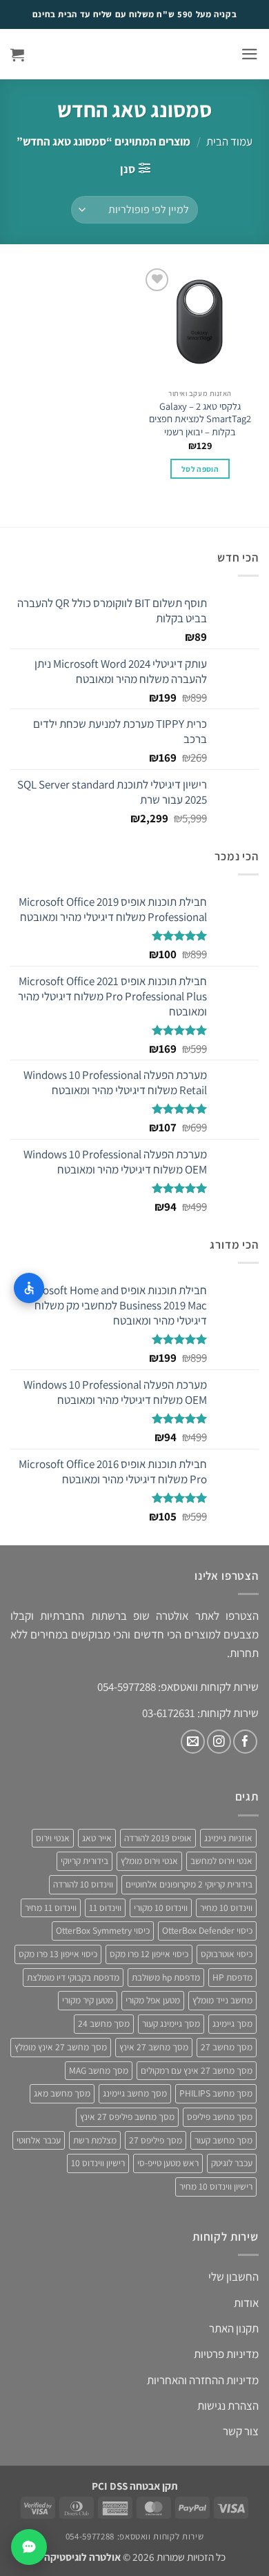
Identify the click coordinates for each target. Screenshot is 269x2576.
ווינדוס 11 (105, 1908)
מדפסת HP (232, 1977)
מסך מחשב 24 (104, 2023)
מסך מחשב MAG (99, 2070)
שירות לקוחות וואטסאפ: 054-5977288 (134, 2536)
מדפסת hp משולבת (166, 1977)
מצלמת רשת (95, 2140)
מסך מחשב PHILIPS (216, 2093)
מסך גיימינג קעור (171, 2023)
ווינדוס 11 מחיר (51, 1908)
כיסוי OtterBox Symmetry (103, 1930)
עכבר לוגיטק (232, 2163)
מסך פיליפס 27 (156, 2140)
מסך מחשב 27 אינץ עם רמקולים (197, 2070)
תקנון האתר (234, 2328)
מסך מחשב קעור (223, 2140)
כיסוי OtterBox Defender (207, 1930)
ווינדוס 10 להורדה (83, 1884)
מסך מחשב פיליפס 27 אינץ (127, 2117)
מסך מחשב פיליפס (220, 2117)
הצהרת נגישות (228, 2406)
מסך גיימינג (232, 2023)
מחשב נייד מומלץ (222, 2000)
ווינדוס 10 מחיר (226, 1908)
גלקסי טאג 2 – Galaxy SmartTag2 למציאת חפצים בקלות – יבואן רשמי (200, 419)
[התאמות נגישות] (29, 1288)
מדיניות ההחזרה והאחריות (203, 2380)
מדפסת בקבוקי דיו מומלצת (73, 1977)
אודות (246, 2303)
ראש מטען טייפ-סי (168, 2163)
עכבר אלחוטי (39, 2140)
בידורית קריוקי (84, 1861)
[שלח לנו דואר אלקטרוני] (193, 1742)
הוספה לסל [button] (200, 469)
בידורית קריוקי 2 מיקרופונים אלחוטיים (189, 1884)
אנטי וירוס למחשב (221, 1861)
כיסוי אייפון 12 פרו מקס (149, 1954)
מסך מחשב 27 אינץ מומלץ (61, 2047)
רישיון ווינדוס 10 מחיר (216, 2186)
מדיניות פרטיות (226, 2354)
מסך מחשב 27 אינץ (154, 2047)
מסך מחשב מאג (62, 2093)
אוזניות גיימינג (228, 1838)
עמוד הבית (229, 141)
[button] (250, 54)
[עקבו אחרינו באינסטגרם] (219, 1742)
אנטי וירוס (53, 1838)
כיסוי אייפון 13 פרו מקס (58, 1954)
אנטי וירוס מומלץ (149, 1861)
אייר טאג (97, 1838)
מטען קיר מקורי (88, 2000)
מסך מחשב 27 (227, 2047)
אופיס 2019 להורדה (158, 1838)
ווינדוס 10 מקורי (161, 1908)
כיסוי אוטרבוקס (227, 1954)
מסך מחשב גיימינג (135, 2093)
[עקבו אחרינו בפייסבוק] (245, 1742)
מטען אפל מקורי (153, 2000)
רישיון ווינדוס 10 (98, 2163)
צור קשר (241, 2431)
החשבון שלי (233, 2277)
